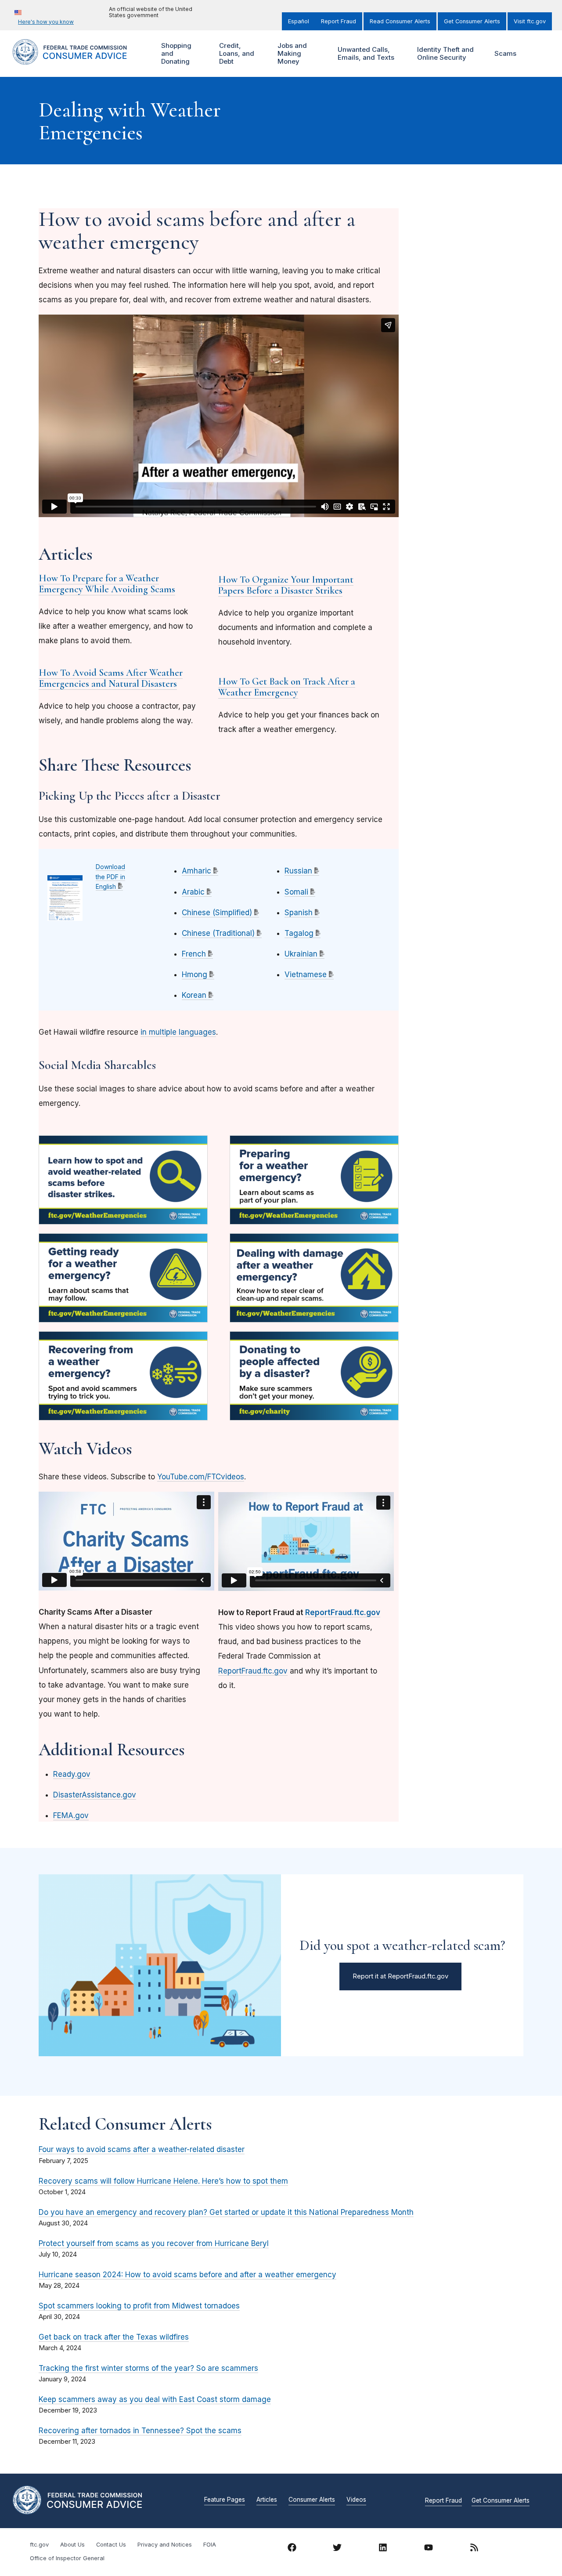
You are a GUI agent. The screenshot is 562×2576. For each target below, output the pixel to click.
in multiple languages (178, 1032)
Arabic (193, 892)
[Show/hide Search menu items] (537, 54)
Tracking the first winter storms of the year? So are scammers (148, 2368)
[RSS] (474, 2549)
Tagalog (299, 933)
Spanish (299, 913)
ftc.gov (39, 2545)
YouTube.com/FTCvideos (201, 1477)
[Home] (79, 60)
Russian (298, 871)
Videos (356, 2500)
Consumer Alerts (312, 2500)
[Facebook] (292, 2549)
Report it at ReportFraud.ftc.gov (400, 1976)
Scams (505, 53)
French (194, 954)
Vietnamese (306, 975)
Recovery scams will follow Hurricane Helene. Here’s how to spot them (163, 2181)
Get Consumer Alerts (472, 21)
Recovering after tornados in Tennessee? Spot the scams (140, 2431)
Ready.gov (72, 1774)
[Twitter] (337, 2549)
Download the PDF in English (110, 877)
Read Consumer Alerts (400, 21)
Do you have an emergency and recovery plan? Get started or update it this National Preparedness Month (226, 2212)
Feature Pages (225, 2500)
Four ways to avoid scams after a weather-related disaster (142, 2149)
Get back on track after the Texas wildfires (114, 2337)
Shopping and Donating (175, 53)
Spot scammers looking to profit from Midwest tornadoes (139, 2306)
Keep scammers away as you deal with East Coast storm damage (155, 2399)
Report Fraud (339, 21)
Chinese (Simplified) (217, 913)
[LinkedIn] (383, 2549)
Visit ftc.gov (530, 21)
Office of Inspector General (67, 2558)
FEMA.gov (71, 1815)
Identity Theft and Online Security (444, 53)
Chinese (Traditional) (218, 933)
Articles (267, 2500)
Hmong (195, 975)
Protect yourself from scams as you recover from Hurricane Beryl (154, 2243)
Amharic (196, 871)
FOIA (210, 2545)
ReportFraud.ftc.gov (253, 1671)
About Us (72, 2545)
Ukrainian (301, 954)
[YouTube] (429, 2549)
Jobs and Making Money (291, 53)
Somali (296, 892)
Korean (194, 995)
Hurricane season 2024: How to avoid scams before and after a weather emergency (187, 2275)
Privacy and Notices (165, 2545)
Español (299, 21)
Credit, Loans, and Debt (236, 53)
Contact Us (111, 2545)
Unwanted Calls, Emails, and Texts (365, 53)
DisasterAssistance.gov (95, 1795)
